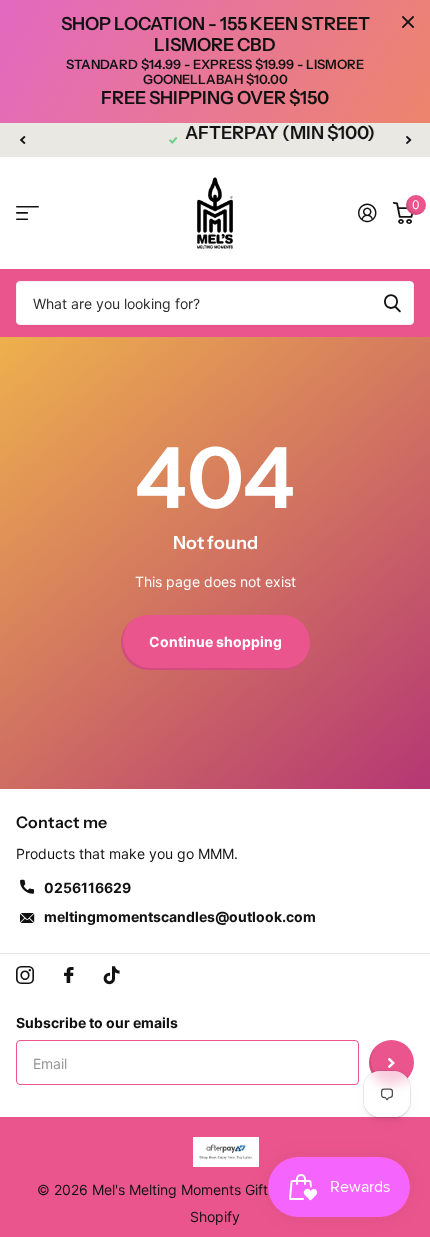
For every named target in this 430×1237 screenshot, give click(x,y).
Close (408, 22)
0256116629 (87, 887)
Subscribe (391, 1062)
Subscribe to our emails (97, 1022)
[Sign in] (367, 213)
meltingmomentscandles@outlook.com (180, 916)
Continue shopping (215, 641)
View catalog (27, 213)
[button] (22, 140)
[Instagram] (25, 975)
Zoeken (392, 303)
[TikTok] (112, 975)
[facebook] (69, 975)
